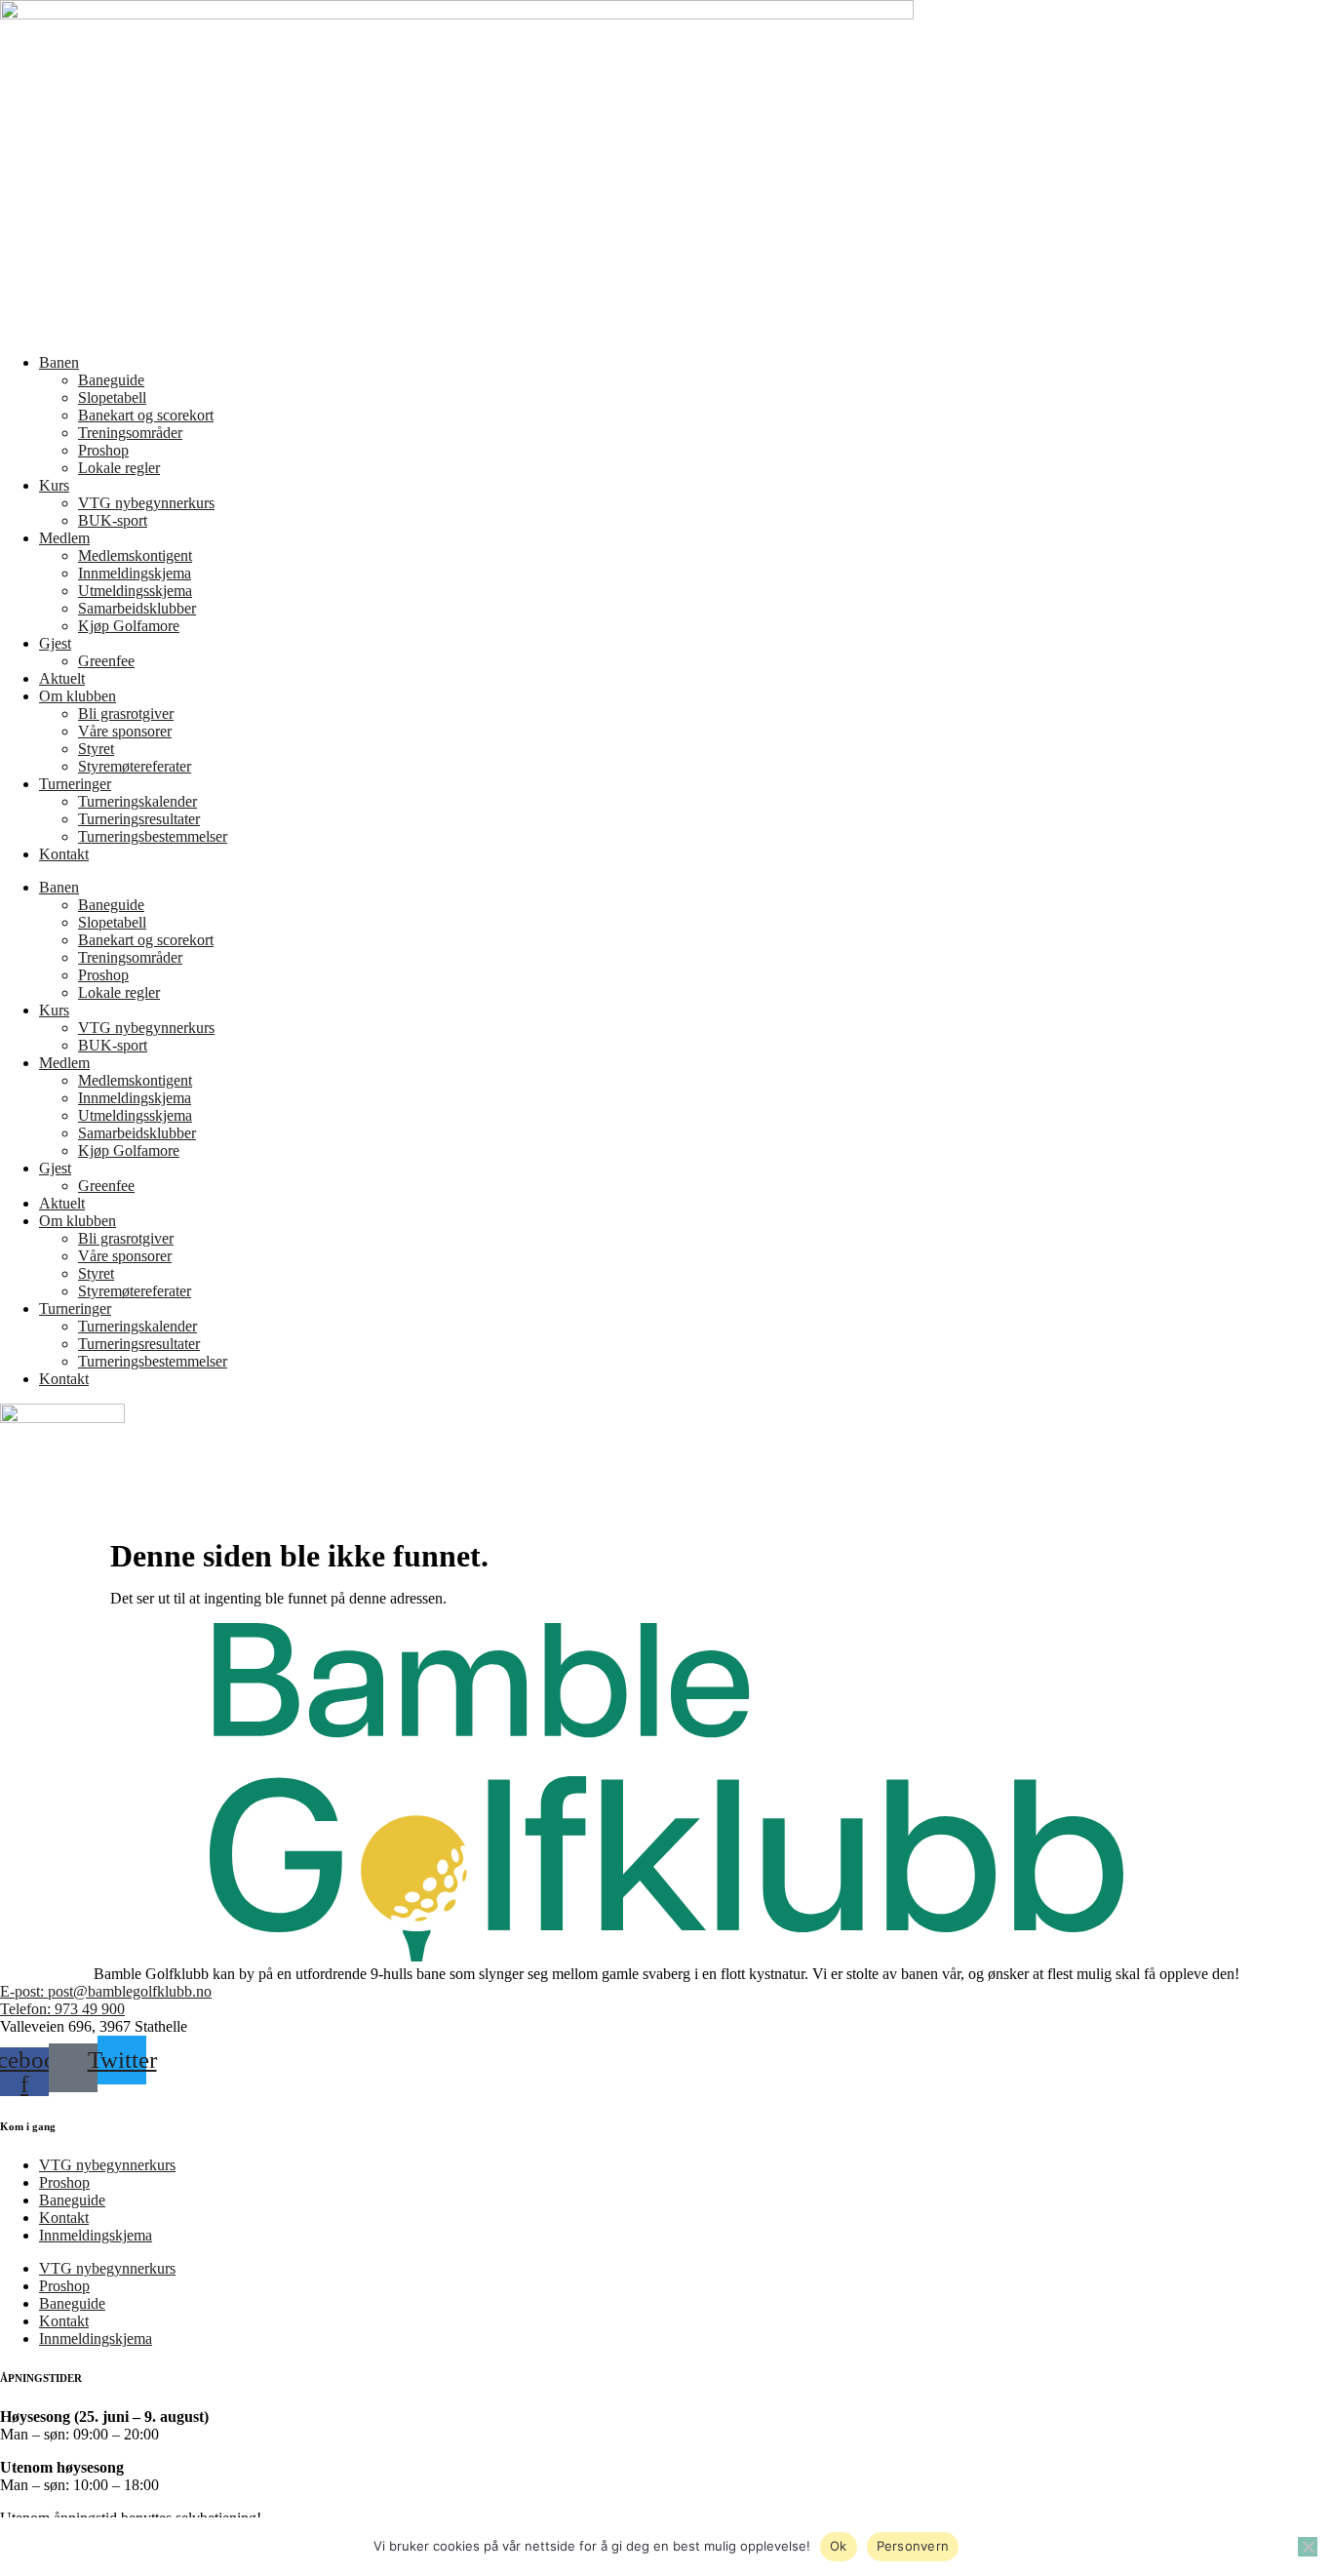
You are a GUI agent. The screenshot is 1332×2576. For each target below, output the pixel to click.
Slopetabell (112, 397)
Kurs (54, 485)
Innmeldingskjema (135, 573)
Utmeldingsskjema (135, 591)
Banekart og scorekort (146, 415)
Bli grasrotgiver (126, 713)
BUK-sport (113, 520)
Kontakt (64, 854)
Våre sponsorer (125, 731)
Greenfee (106, 661)
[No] (1308, 2547)
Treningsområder (130, 433)
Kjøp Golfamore (129, 626)
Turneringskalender (137, 801)
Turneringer (75, 784)
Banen (59, 362)
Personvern (913, 2546)
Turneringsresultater (139, 819)
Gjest (55, 643)
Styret (96, 749)
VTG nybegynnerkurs (146, 503)
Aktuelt (62, 678)
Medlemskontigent (135, 555)
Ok (839, 2546)
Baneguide (111, 380)
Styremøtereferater (135, 766)
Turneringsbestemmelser (153, 836)
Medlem (64, 538)
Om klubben (78, 696)
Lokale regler (119, 468)
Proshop (103, 450)
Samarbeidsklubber (137, 608)
